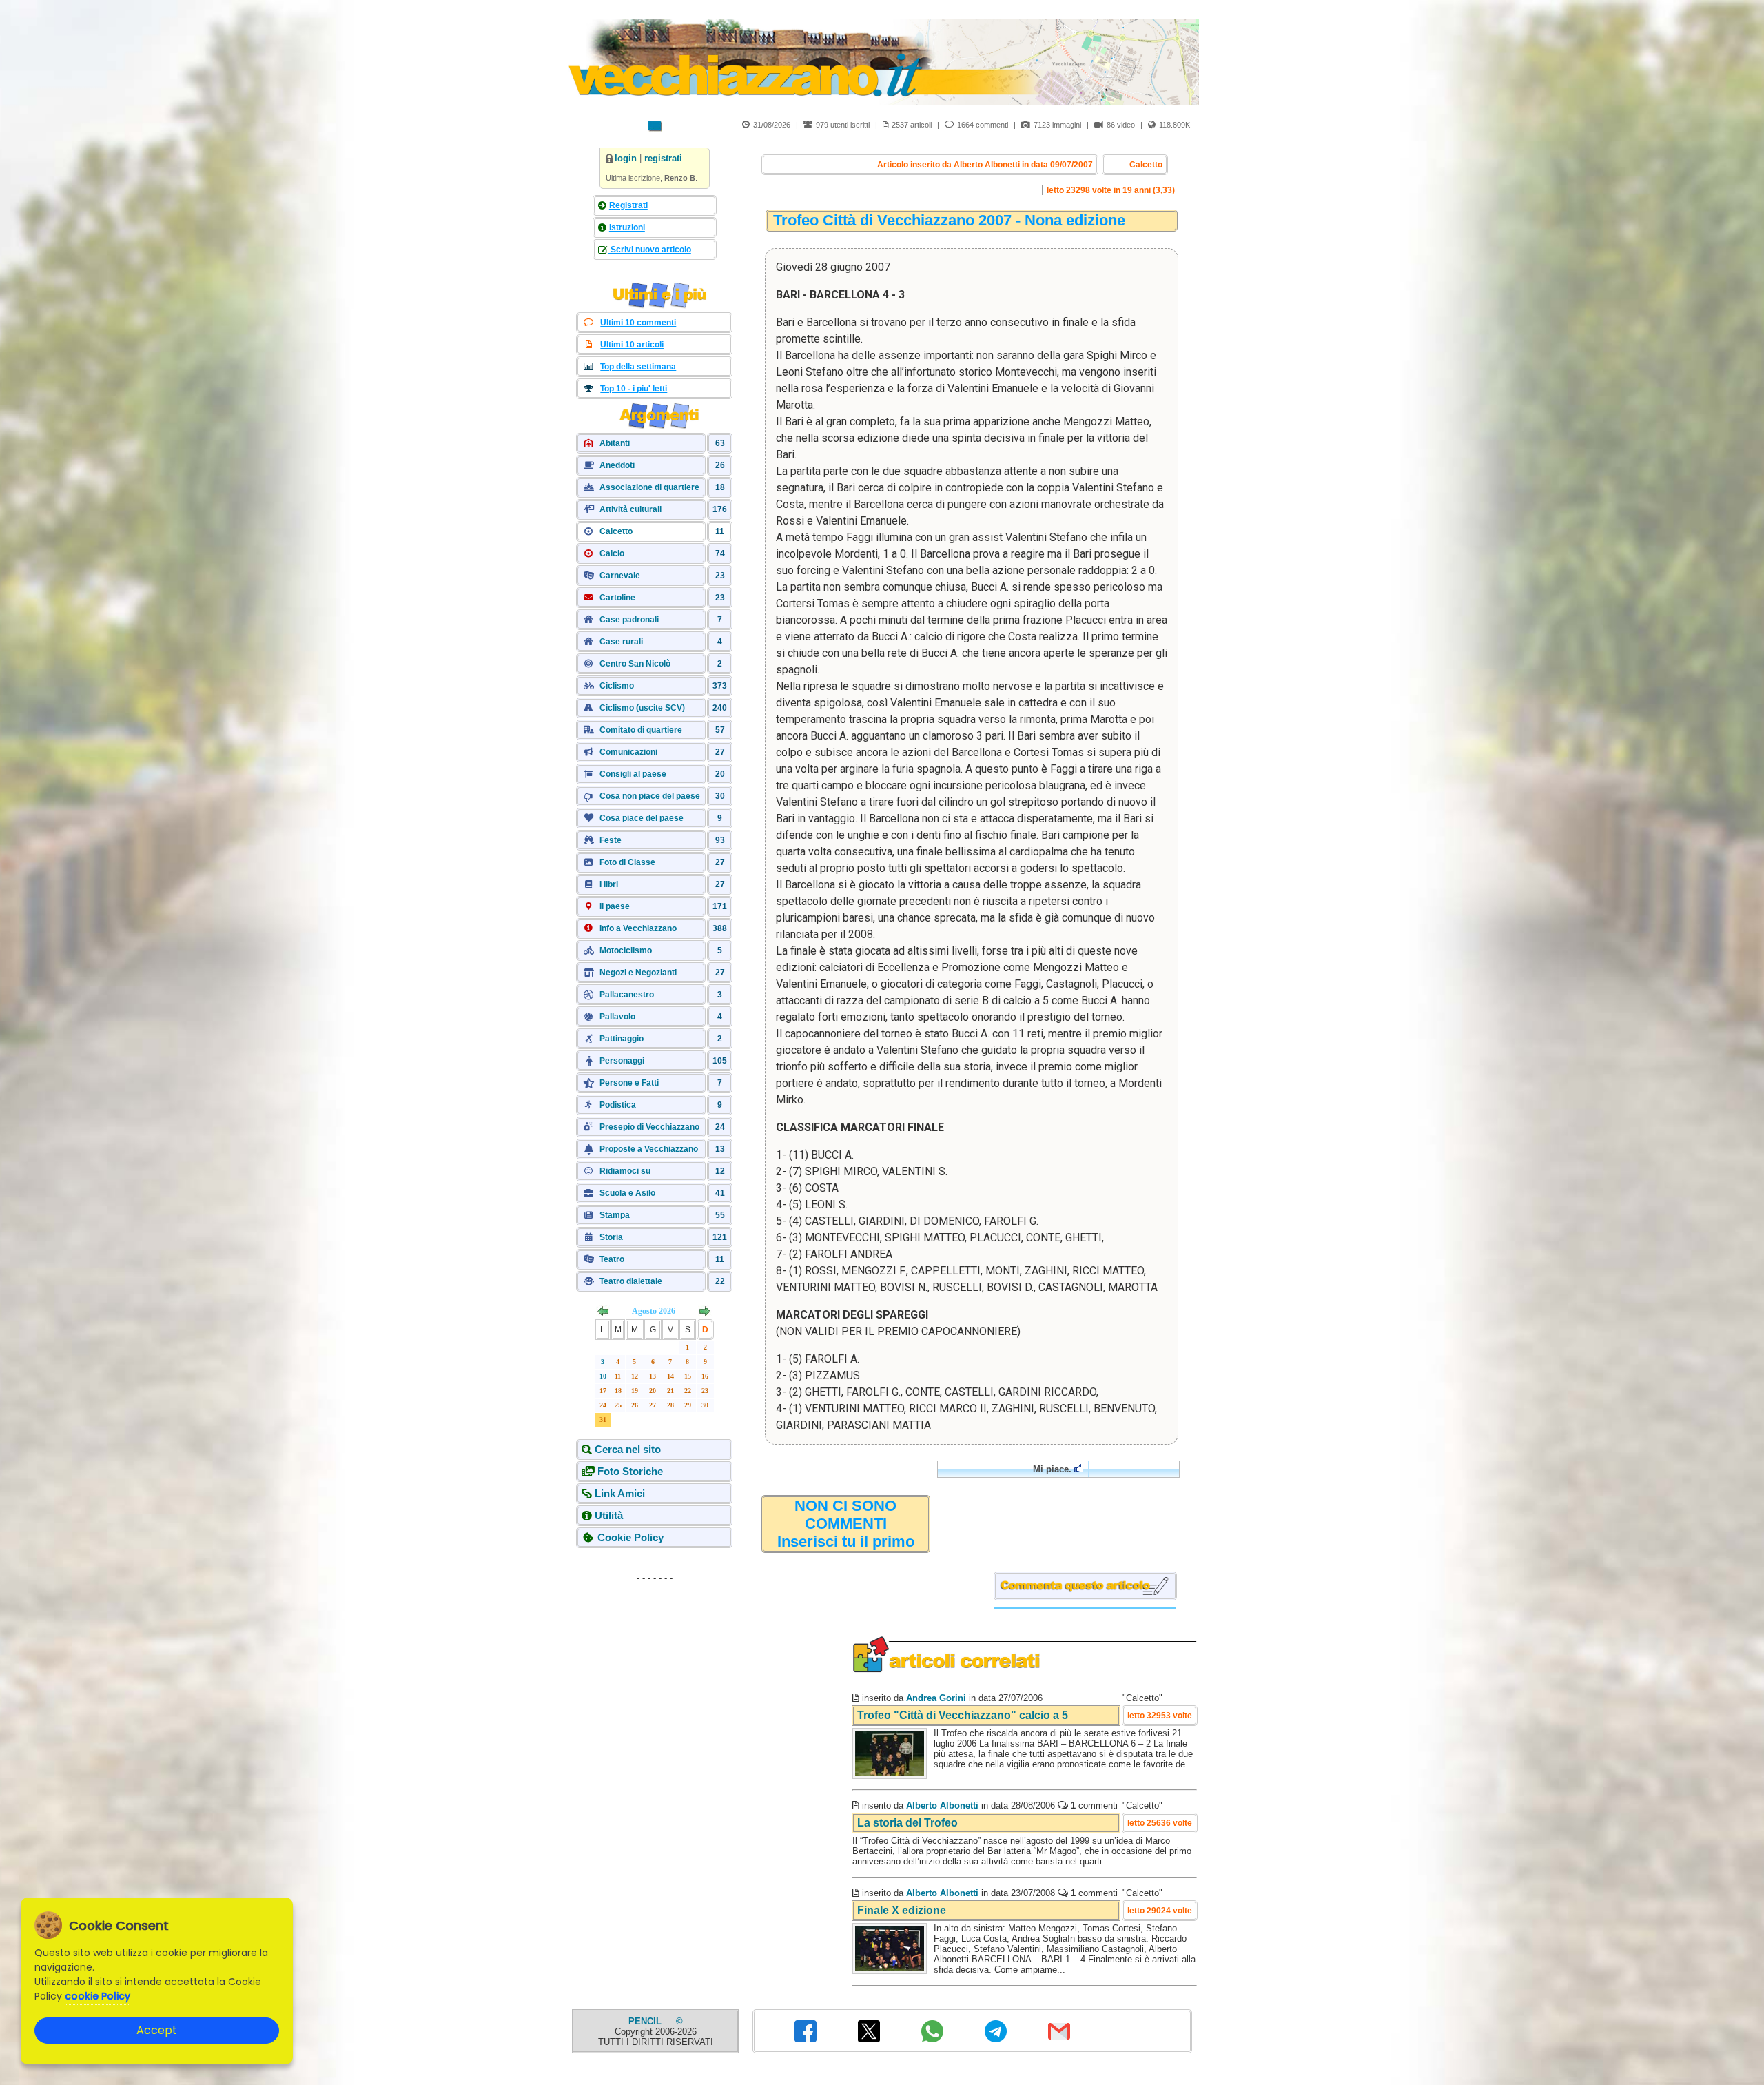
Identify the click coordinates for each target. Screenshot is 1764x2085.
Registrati (628, 205)
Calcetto (616, 531)
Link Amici (620, 1493)
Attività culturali (630, 509)
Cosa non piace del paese (650, 796)
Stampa (615, 1215)
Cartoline (617, 598)
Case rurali (621, 642)
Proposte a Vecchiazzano (649, 1149)
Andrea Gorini (936, 1698)
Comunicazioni (628, 752)
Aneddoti (617, 465)
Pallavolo (617, 1017)
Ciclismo (617, 686)
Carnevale (620, 576)
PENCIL (646, 2021)
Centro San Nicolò (635, 664)
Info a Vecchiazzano (638, 928)
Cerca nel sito (628, 1449)
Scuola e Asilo (627, 1193)
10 (603, 1376)
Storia (611, 1237)
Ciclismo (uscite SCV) (642, 708)
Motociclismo (626, 950)
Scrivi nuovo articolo (650, 250)
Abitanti (615, 443)
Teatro (612, 1259)
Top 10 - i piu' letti (634, 389)
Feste (611, 840)
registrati (663, 158)
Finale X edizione (902, 1910)
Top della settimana (638, 367)
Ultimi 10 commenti (638, 323)
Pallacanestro (627, 995)
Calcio (612, 553)
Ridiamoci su (625, 1171)
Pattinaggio (622, 1039)
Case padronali (629, 620)
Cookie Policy (630, 1537)
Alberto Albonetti (942, 1806)
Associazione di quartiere (649, 487)
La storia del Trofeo (907, 1823)
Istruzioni (627, 227)
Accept (157, 2030)
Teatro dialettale (631, 1281)
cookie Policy (98, 1996)
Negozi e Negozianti (638, 973)
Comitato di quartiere (641, 730)
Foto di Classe (627, 862)
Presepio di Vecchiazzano (649, 1127)
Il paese (615, 906)
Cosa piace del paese (642, 818)
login (626, 158)
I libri (609, 884)
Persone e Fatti (629, 1083)
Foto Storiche (630, 1471)
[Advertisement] (655, 1675)
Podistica (618, 1105)
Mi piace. (1054, 1469)
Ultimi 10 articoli (632, 345)
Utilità (609, 1515)
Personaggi (622, 1061)
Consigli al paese (633, 774)
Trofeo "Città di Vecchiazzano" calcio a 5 (963, 1715)
